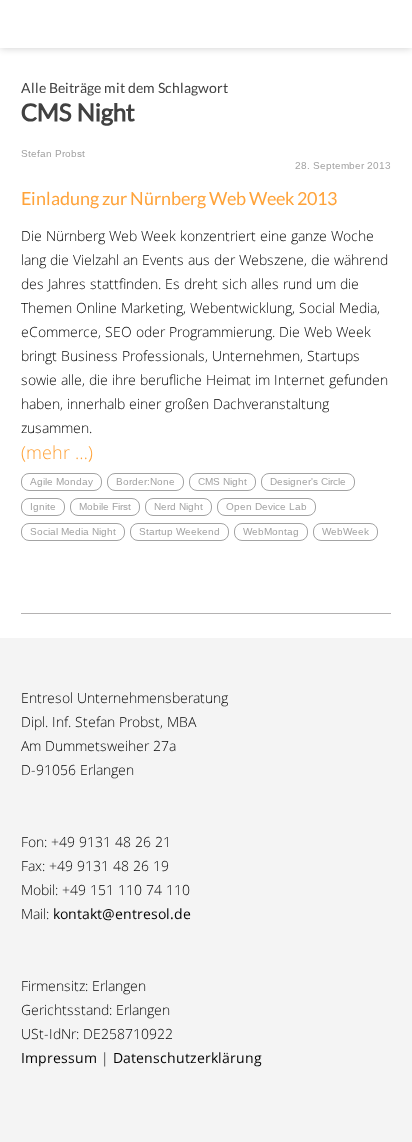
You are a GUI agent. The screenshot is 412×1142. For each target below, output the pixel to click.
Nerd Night (178, 506)
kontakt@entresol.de (122, 913)
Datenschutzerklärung (187, 1057)
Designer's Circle (308, 481)
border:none (145, 481)
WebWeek (345, 531)
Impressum (59, 1057)
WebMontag (271, 531)
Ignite (43, 506)
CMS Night (222, 481)
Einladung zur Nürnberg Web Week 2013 (179, 198)
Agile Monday (61, 481)
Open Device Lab (266, 506)
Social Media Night (73, 531)
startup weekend (179, 531)
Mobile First (105, 506)
